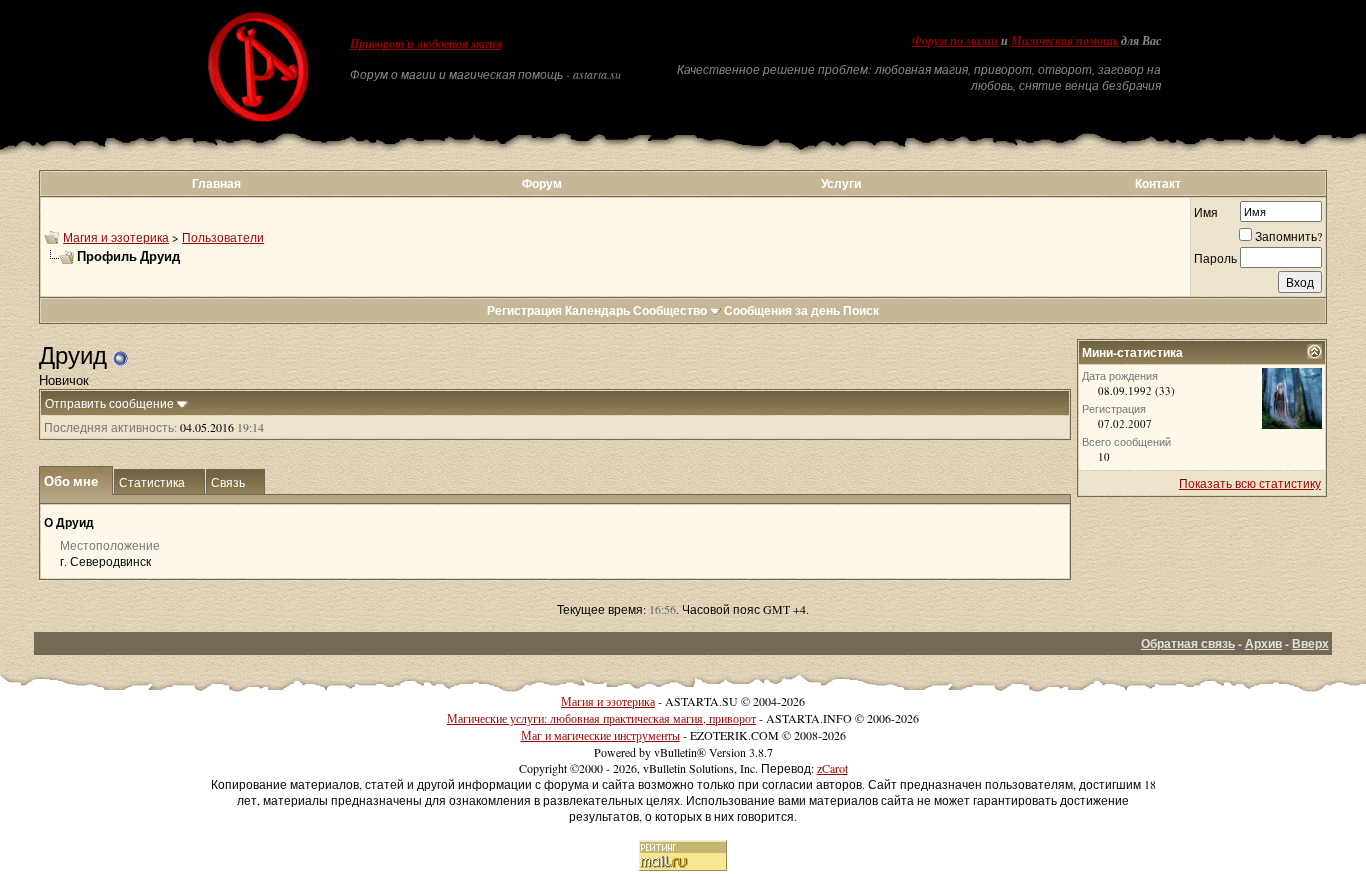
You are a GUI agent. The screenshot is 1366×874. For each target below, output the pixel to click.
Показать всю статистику (1250, 483)
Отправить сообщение (109, 403)
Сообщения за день (782, 310)
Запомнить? (1288, 236)
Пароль (1215, 258)
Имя (1206, 212)
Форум (542, 183)
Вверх (1310, 643)
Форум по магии (955, 41)
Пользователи (223, 237)
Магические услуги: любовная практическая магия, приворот (601, 718)
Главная (216, 183)
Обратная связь (1188, 643)
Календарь (597, 310)
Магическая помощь (1064, 41)
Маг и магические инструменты (600, 735)
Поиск (861, 310)
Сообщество (670, 310)
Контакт (1158, 183)
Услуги (841, 183)
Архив (1263, 643)
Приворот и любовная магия (426, 44)
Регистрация (524, 310)
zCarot (832, 768)
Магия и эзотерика (116, 237)
